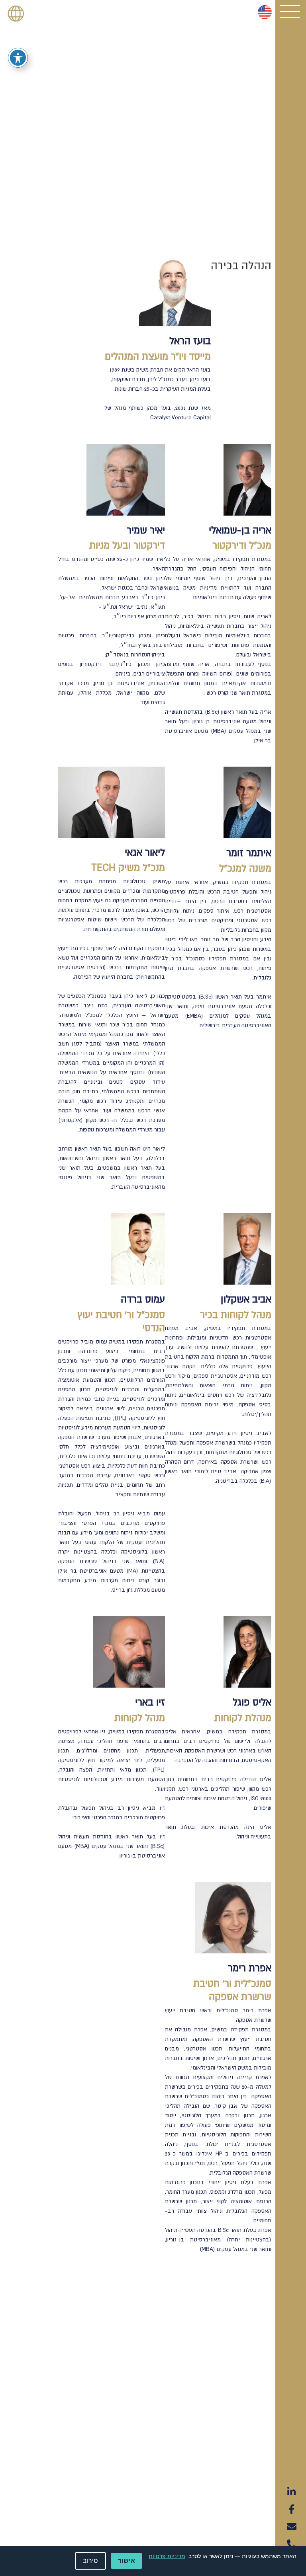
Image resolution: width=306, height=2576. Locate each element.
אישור (127, 2561)
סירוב (90, 2561)
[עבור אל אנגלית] (265, 12)
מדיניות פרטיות (167, 2556)
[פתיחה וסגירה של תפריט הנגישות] (18, 58)
